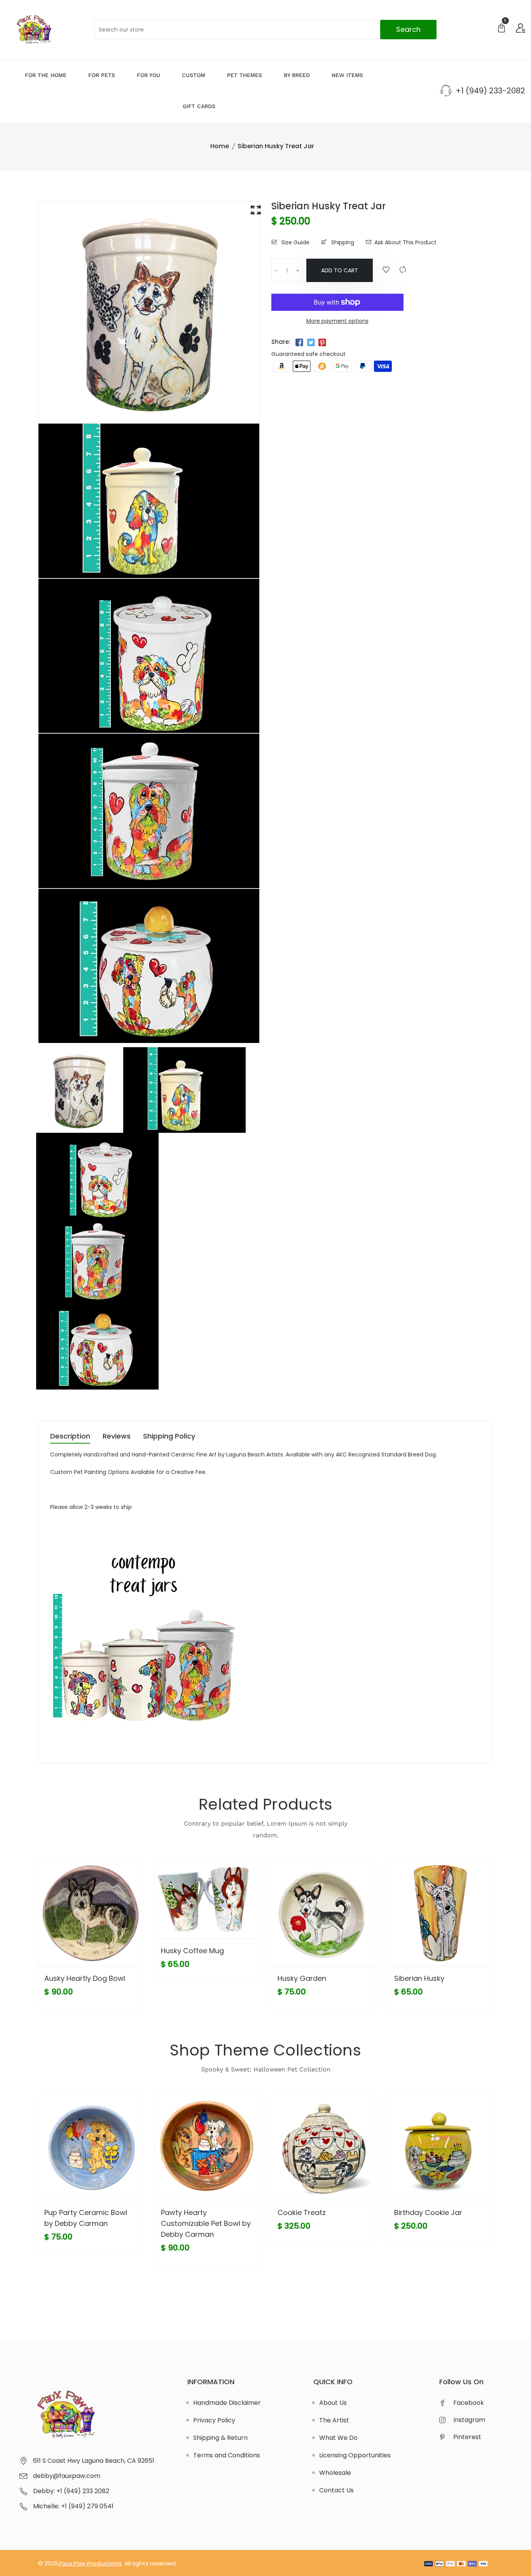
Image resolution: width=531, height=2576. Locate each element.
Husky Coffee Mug (192, 1951)
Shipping (342, 242)
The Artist (334, 2420)
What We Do (338, 2438)
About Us (333, 2403)
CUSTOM (194, 75)
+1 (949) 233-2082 (490, 91)
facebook (469, 2403)
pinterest (467, 2437)
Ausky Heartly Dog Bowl (85, 1978)
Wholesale (335, 2473)
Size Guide (295, 242)
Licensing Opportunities (355, 2455)
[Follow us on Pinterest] (322, 343)
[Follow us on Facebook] (299, 343)
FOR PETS (102, 75)
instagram (469, 2420)
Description (70, 1437)
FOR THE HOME (46, 75)
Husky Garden (302, 1978)
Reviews (117, 1437)
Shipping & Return (220, 2438)
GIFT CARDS (199, 106)
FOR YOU (148, 75)
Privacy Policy (214, 2420)
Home (220, 146)
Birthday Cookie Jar (428, 2212)
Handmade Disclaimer (227, 2403)
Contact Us (336, 2490)
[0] (501, 29)
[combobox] (266, 30)
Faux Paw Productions (90, 2563)
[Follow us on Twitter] (311, 343)
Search (408, 29)
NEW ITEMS (347, 75)
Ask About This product (405, 242)
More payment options (337, 321)
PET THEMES (245, 75)
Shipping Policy (169, 1437)
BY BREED (297, 75)
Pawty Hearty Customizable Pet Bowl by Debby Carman (206, 2223)
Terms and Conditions (227, 2455)
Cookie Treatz (302, 2212)
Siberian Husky (419, 1978)
